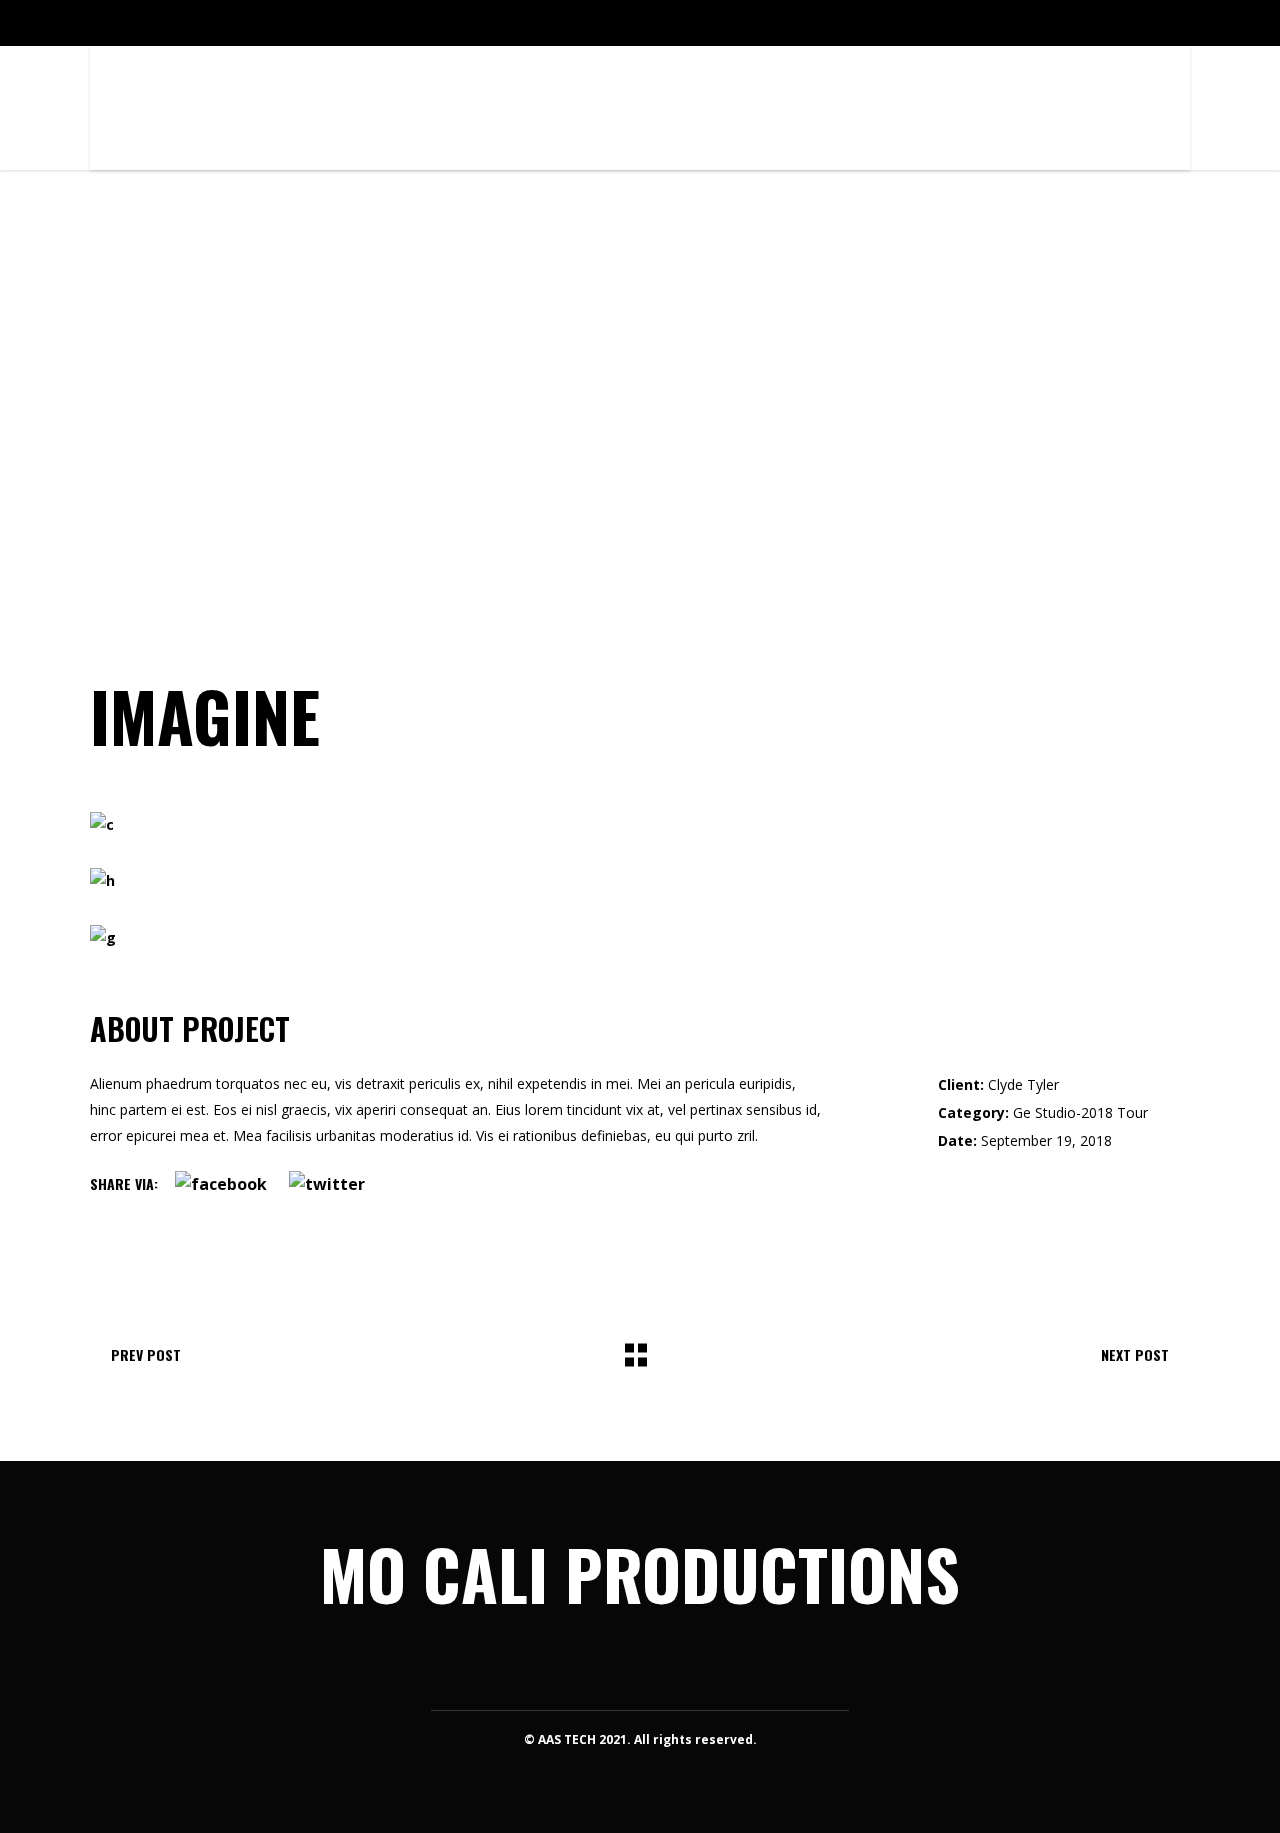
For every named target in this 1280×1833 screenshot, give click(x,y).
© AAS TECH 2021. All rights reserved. (640, 1739)
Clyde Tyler (1023, 1084)
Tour (1132, 1112)
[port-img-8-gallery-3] (640, 938)
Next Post (1135, 1354)
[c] (640, 825)
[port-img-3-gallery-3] (640, 881)
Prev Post (146, 1354)
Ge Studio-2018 (1063, 1112)
